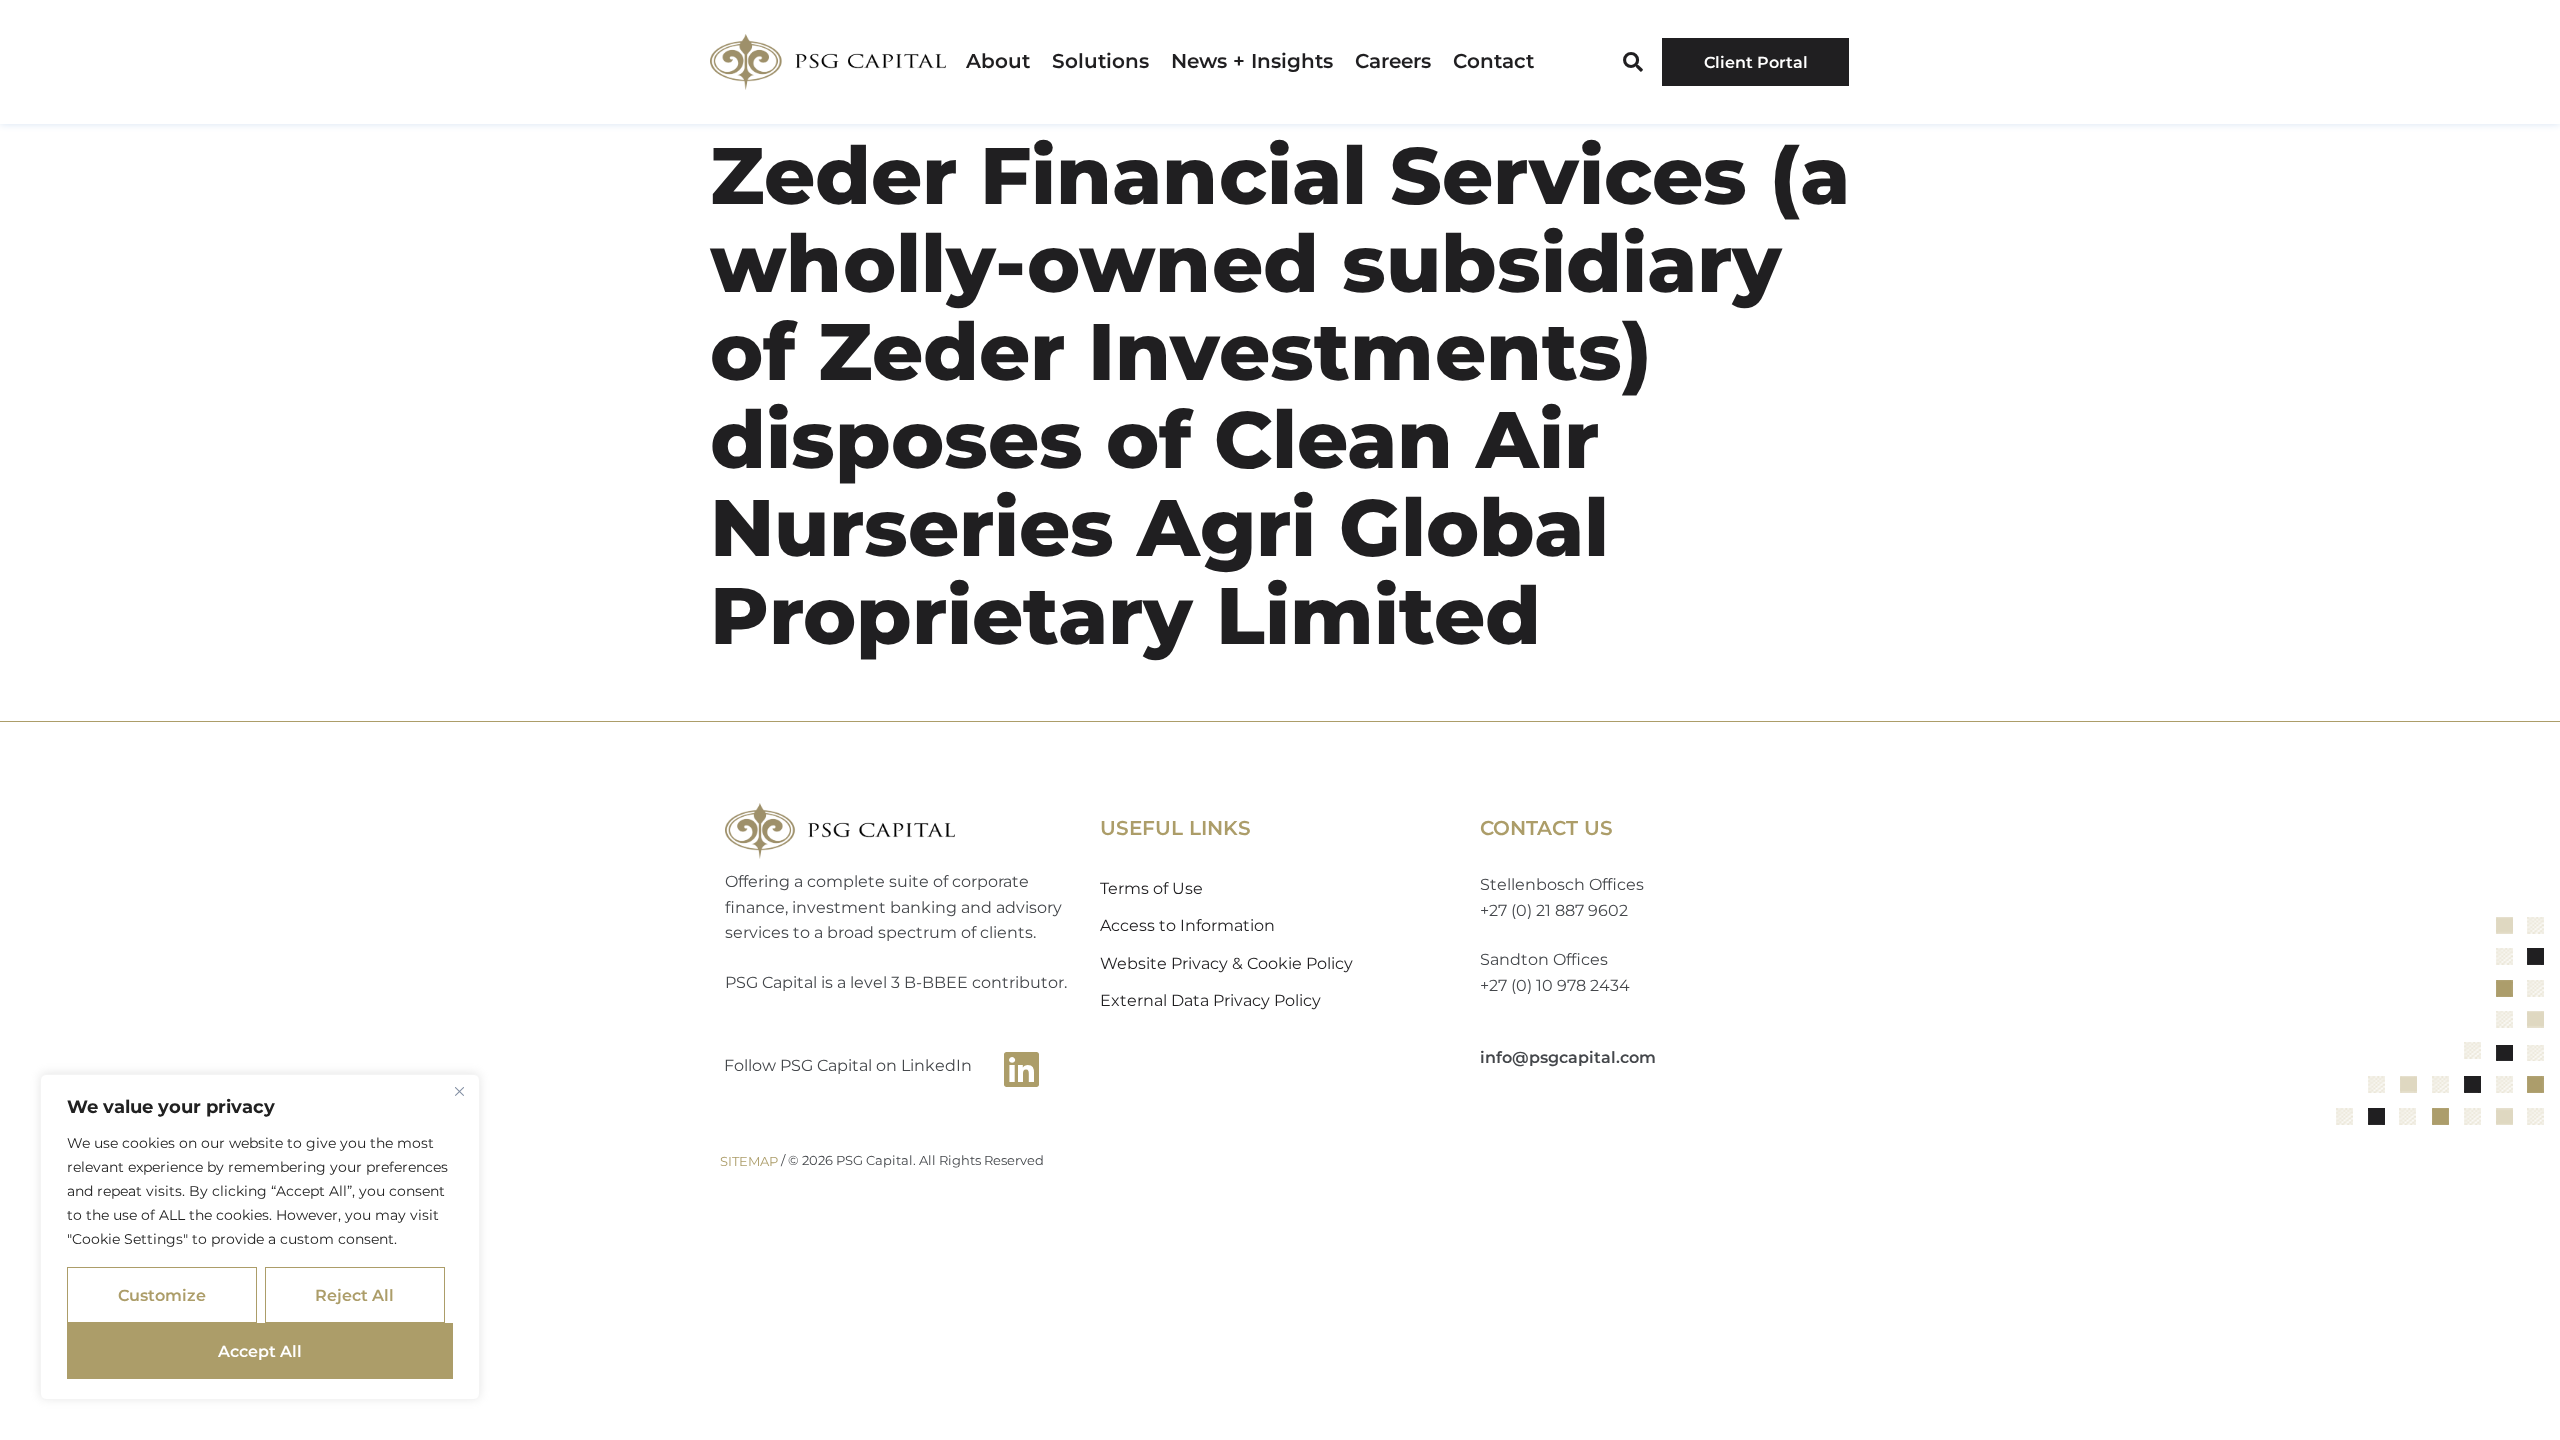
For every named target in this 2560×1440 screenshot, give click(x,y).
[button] (1633, 62)
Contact (1493, 62)
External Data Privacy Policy (1210, 1000)
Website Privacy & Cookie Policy (1226, 963)
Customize (162, 1295)
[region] (260, 1237)
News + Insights (1252, 62)
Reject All (354, 1295)
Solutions (1100, 62)
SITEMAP (749, 1161)
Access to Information (1187, 925)
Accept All (260, 1351)
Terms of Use (1151, 888)
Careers (1393, 62)
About (998, 62)
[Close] (459, 1091)
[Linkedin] (1022, 1069)
